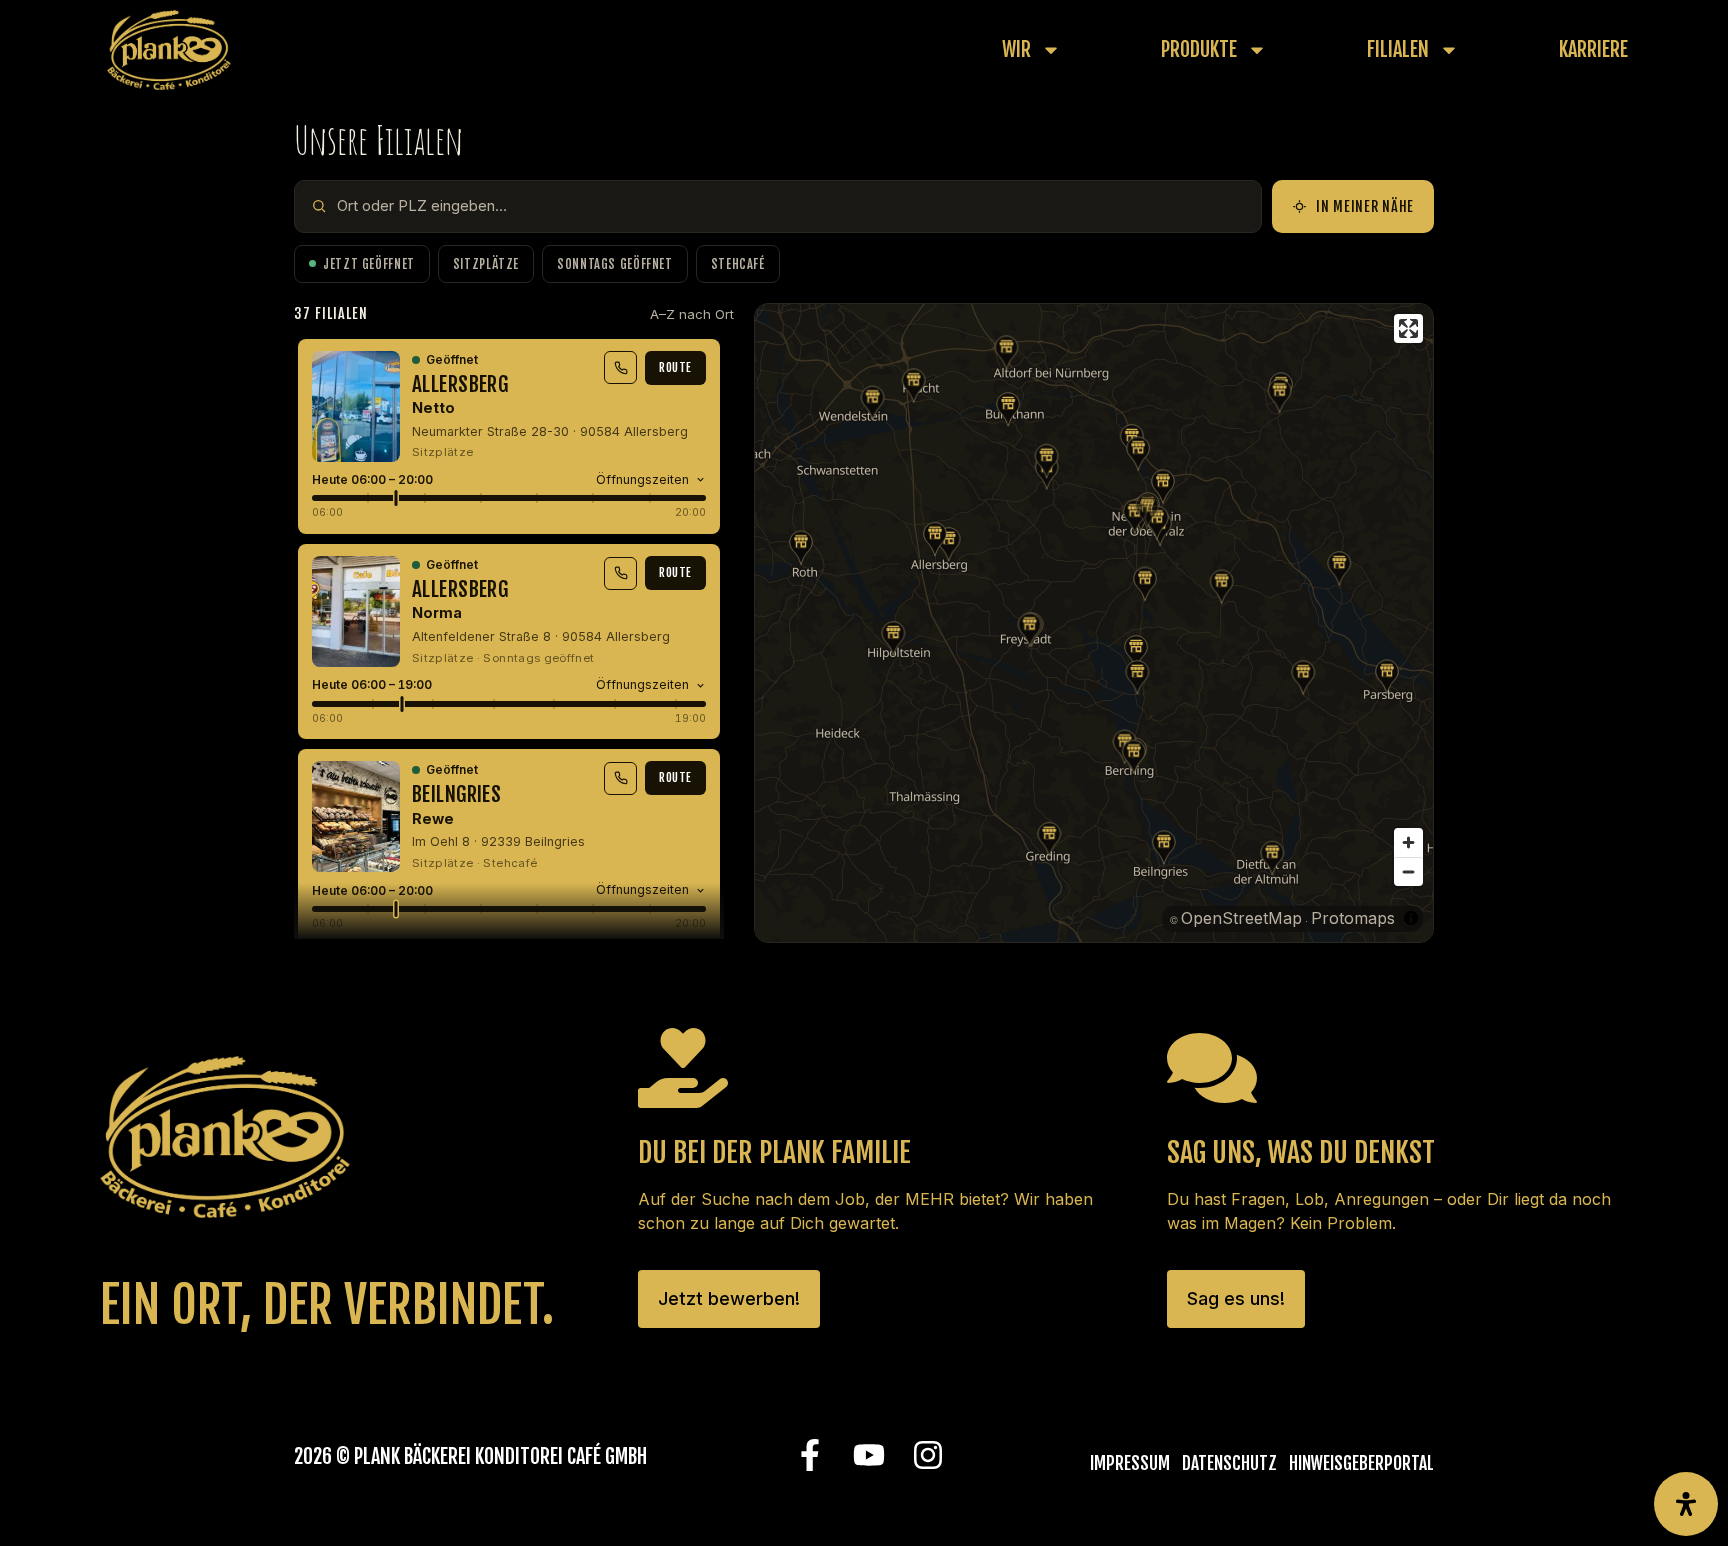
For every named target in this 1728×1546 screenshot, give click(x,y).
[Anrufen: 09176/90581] (620, 367)
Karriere (1593, 50)
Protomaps (1353, 918)
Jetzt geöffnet (369, 264)
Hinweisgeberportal (1361, 1463)
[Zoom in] (1408, 842)
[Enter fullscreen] (1408, 328)
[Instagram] (927, 1455)
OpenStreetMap (1241, 918)
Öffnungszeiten (642, 479)
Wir (1016, 50)
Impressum (1130, 1463)
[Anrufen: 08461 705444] (620, 778)
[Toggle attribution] (1411, 918)
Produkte (1199, 50)
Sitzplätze (486, 264)
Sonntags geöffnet (615, 264)
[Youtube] (868, 1455)
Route (675, 367)
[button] (949, 544)
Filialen (1398, 50)
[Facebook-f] (809, 1455)
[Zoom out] (1408, 871)
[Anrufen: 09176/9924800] (620, 573)
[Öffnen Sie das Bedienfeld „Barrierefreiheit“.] (1686, 1504)
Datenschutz (1229, 1463)
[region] (1094, 623)
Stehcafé (738, 264)
